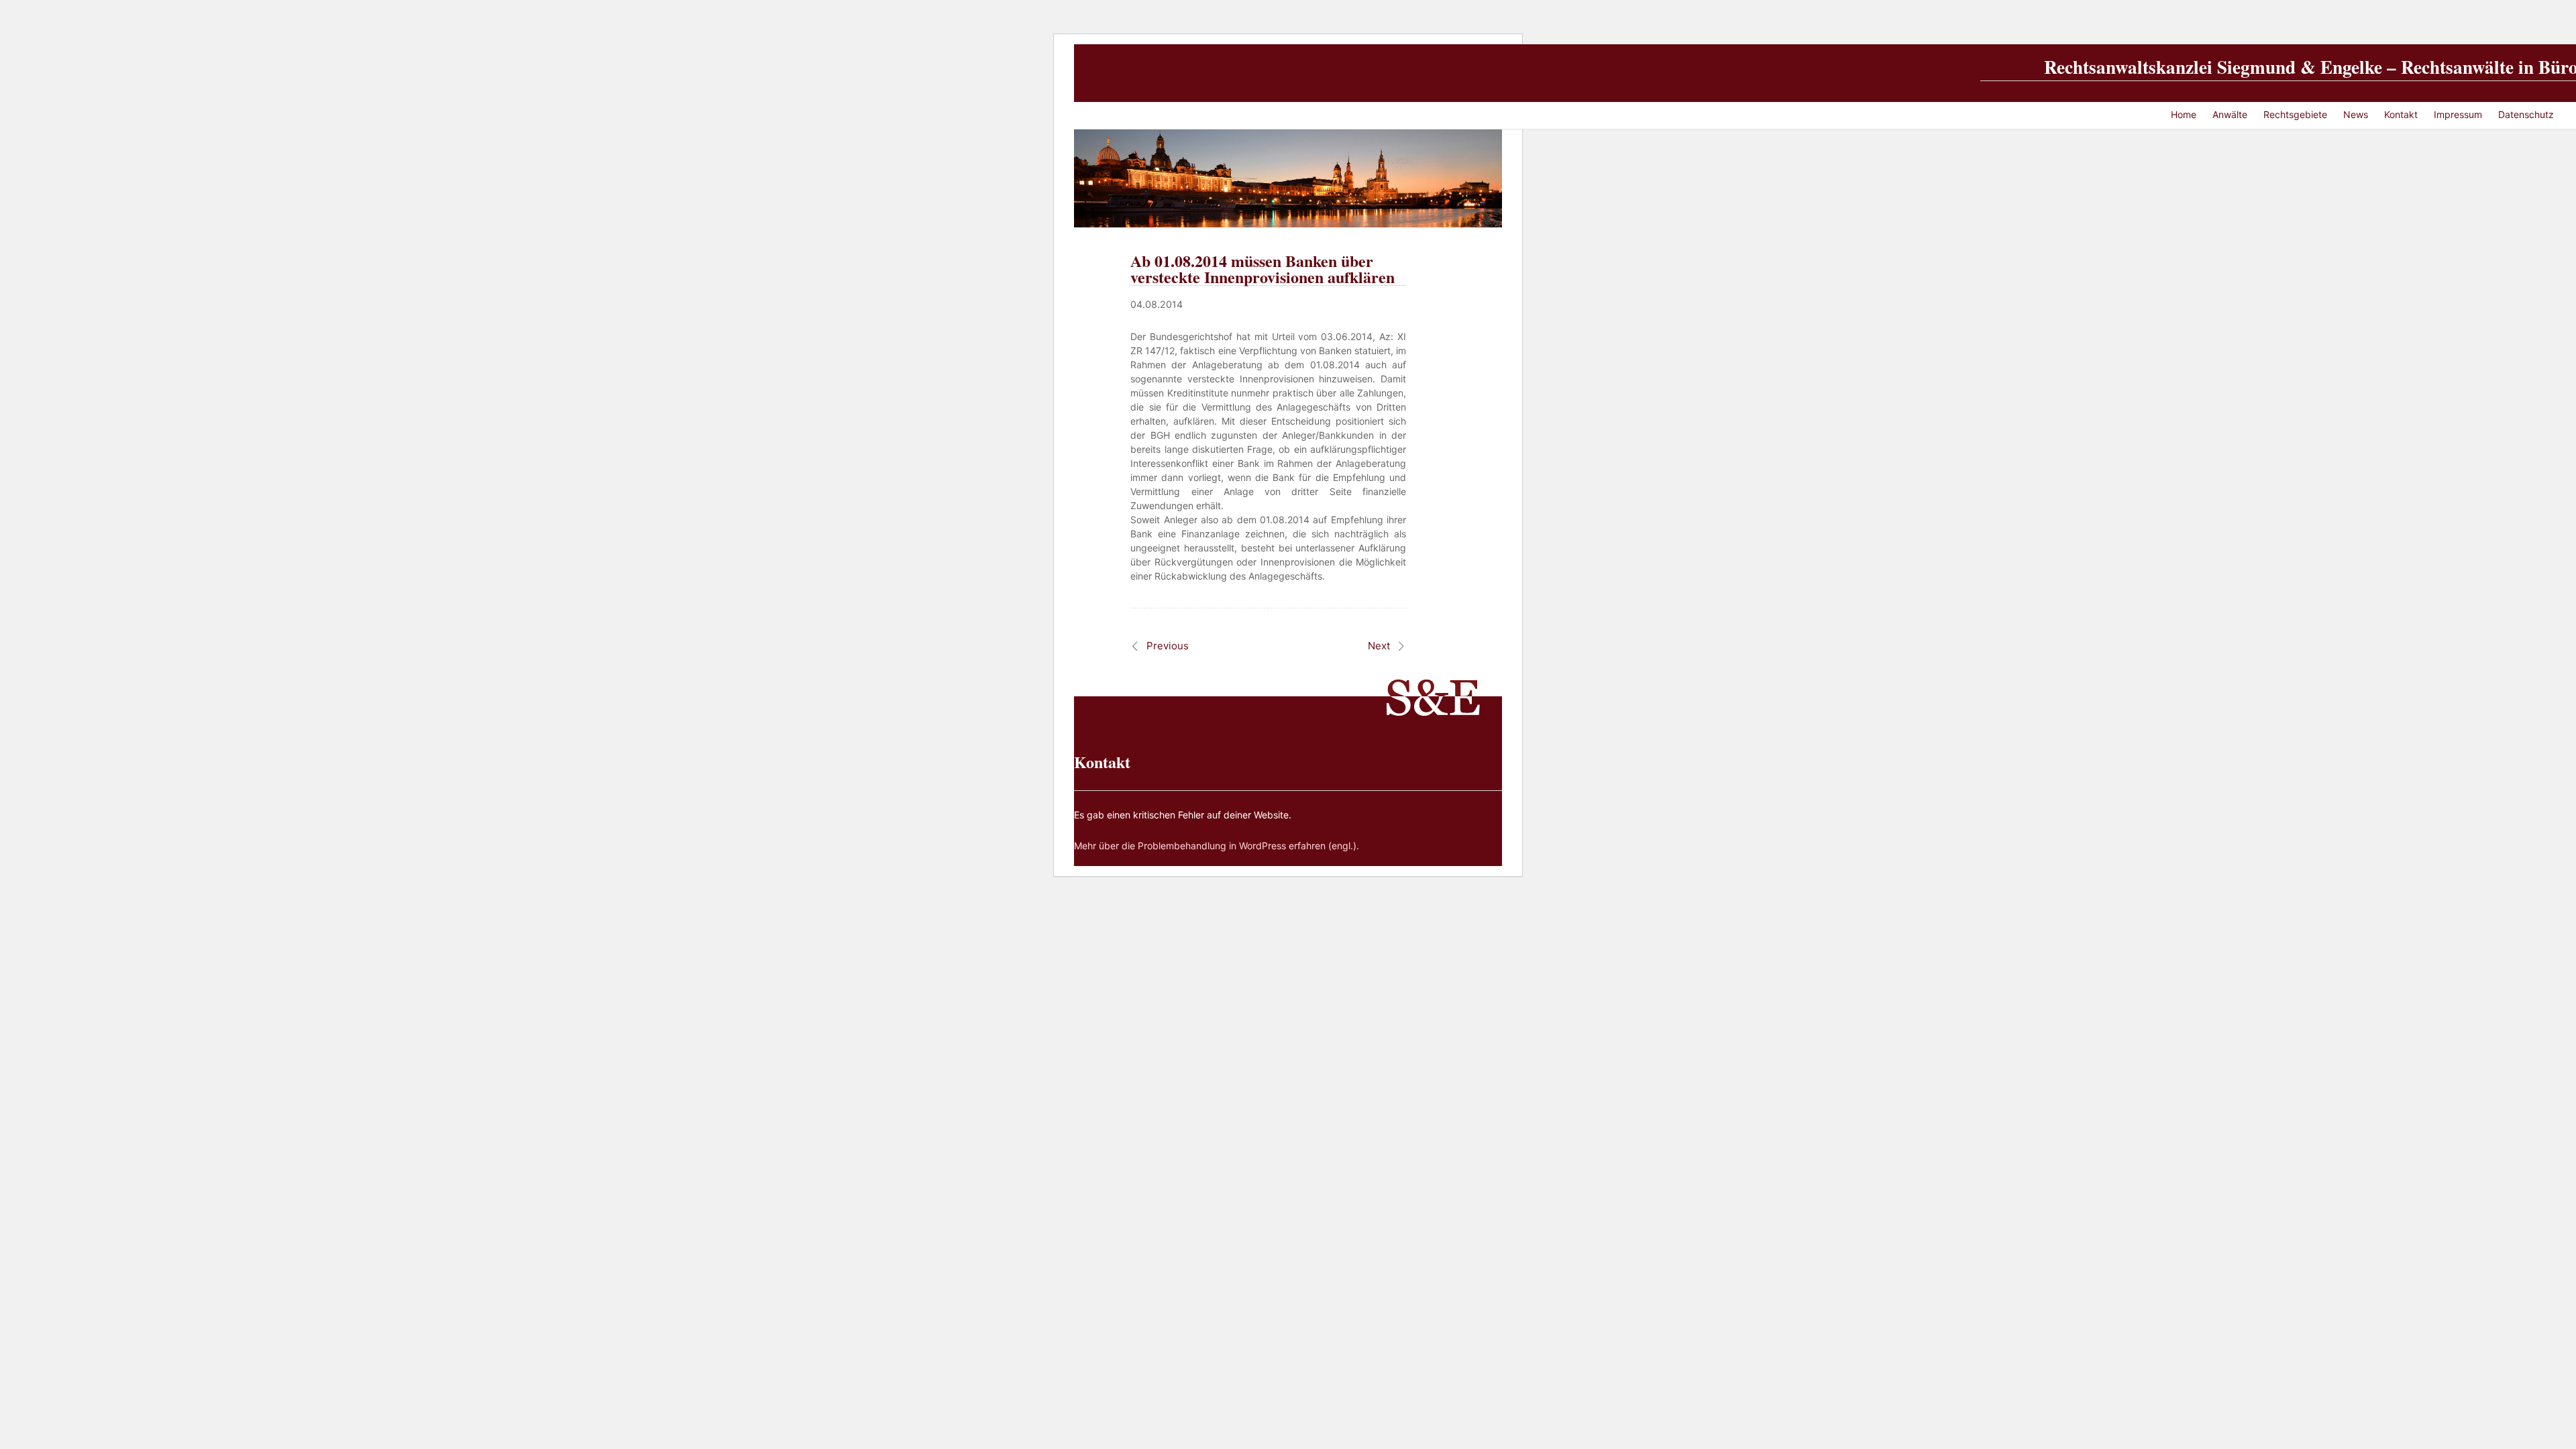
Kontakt (2401, 114)
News (2356, 114)
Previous (1168, 646)
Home (2184, 114)
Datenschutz (2526, 114)
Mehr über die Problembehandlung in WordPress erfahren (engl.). (1217, 846)
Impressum (2458, 114)
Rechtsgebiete (2295, 114)
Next (1379, 646)
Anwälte (2230, 114)
